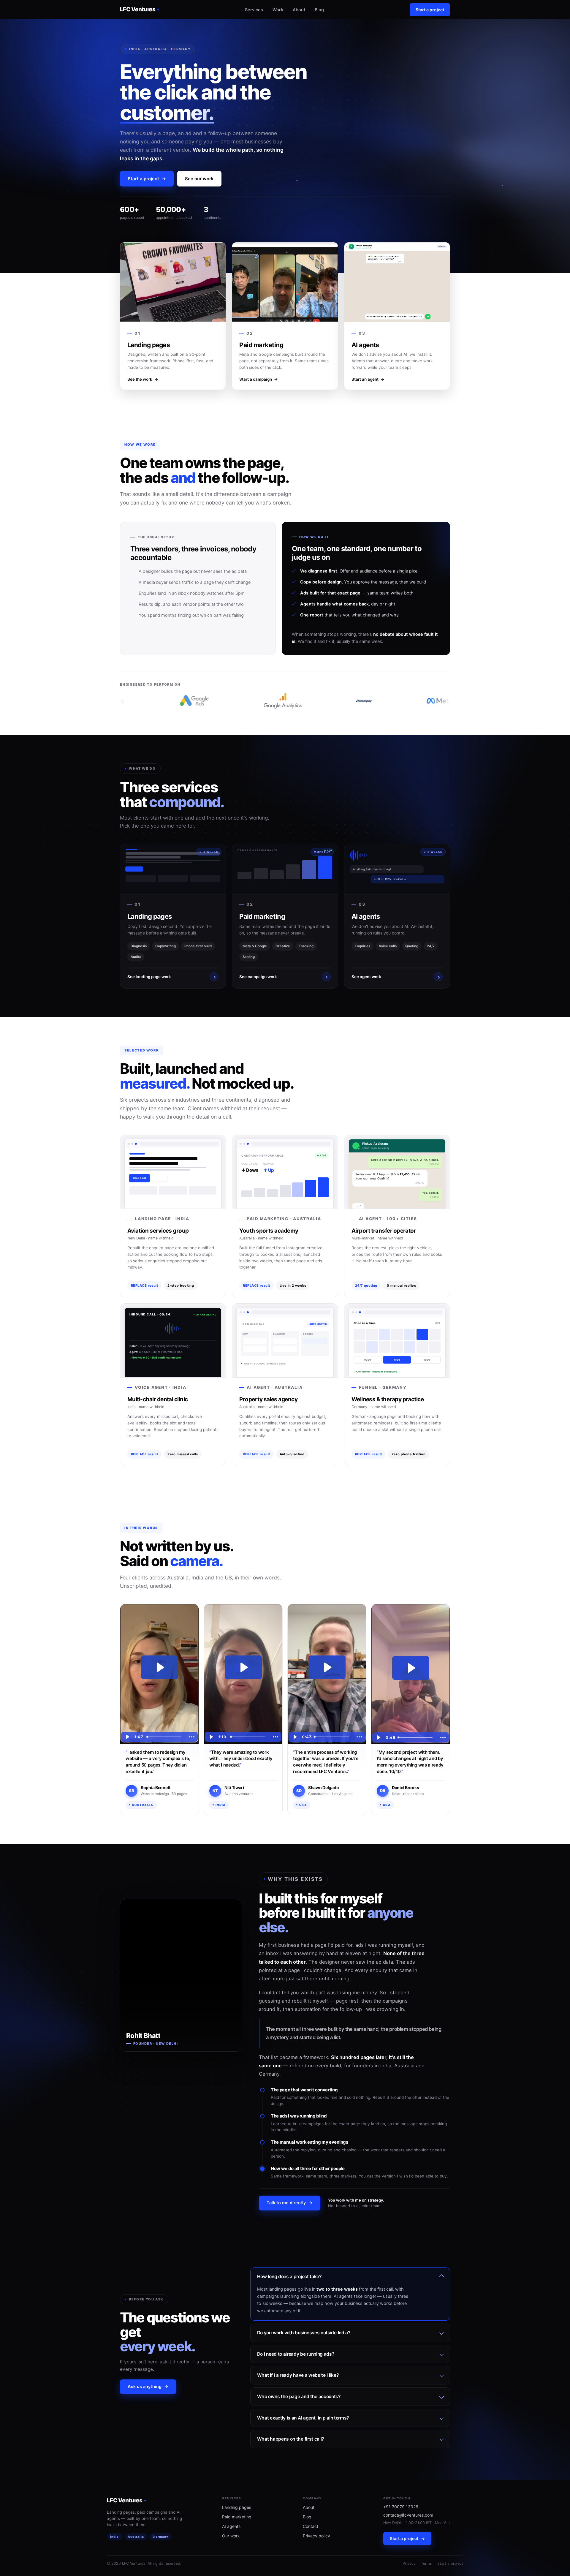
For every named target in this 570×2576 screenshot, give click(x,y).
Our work (231, 2536)
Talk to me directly (290, 2203)
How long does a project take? (289, 2277)
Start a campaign (259, 379)
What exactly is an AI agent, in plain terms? (303, 2418)
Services (254, 10)
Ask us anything (148, 2387)
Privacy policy (316, 2536)
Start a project (430, 10)
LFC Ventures (138, 9)
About (299, 10)
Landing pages (237, 2507)
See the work (143, 379)
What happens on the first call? (290, 2439)
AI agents (231, 2526)
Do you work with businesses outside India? (304, 2333)
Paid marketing (237, 2517)
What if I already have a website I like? (298, 2375)
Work (278, 10)
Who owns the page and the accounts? (299, 2396)
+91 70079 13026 (401, 2507)
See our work (199, 179)
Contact (311, 2526)
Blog (319, 10)
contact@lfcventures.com (408, 2515)
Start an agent (368, 379)
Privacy (409, 2563)
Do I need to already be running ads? (296, 2354)
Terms (426, 2563)
